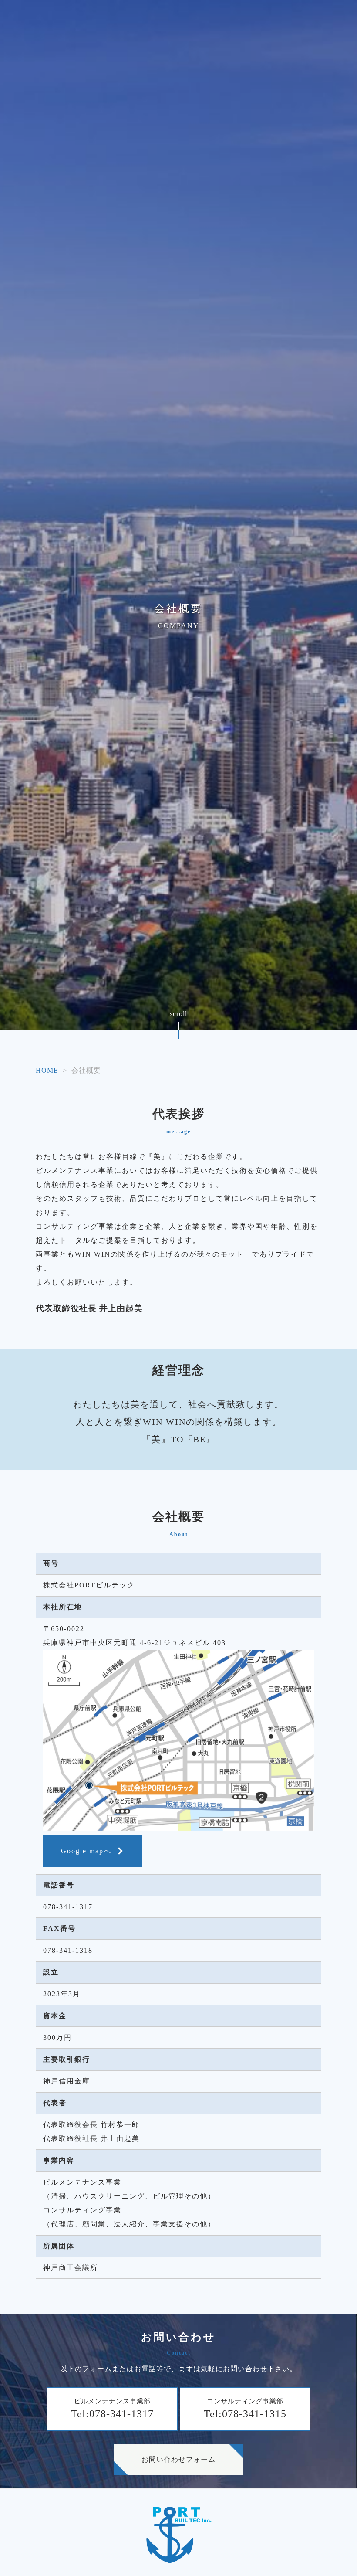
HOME (47, 1070)
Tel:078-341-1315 (245, 2414)
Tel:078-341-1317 (112, 2414)
